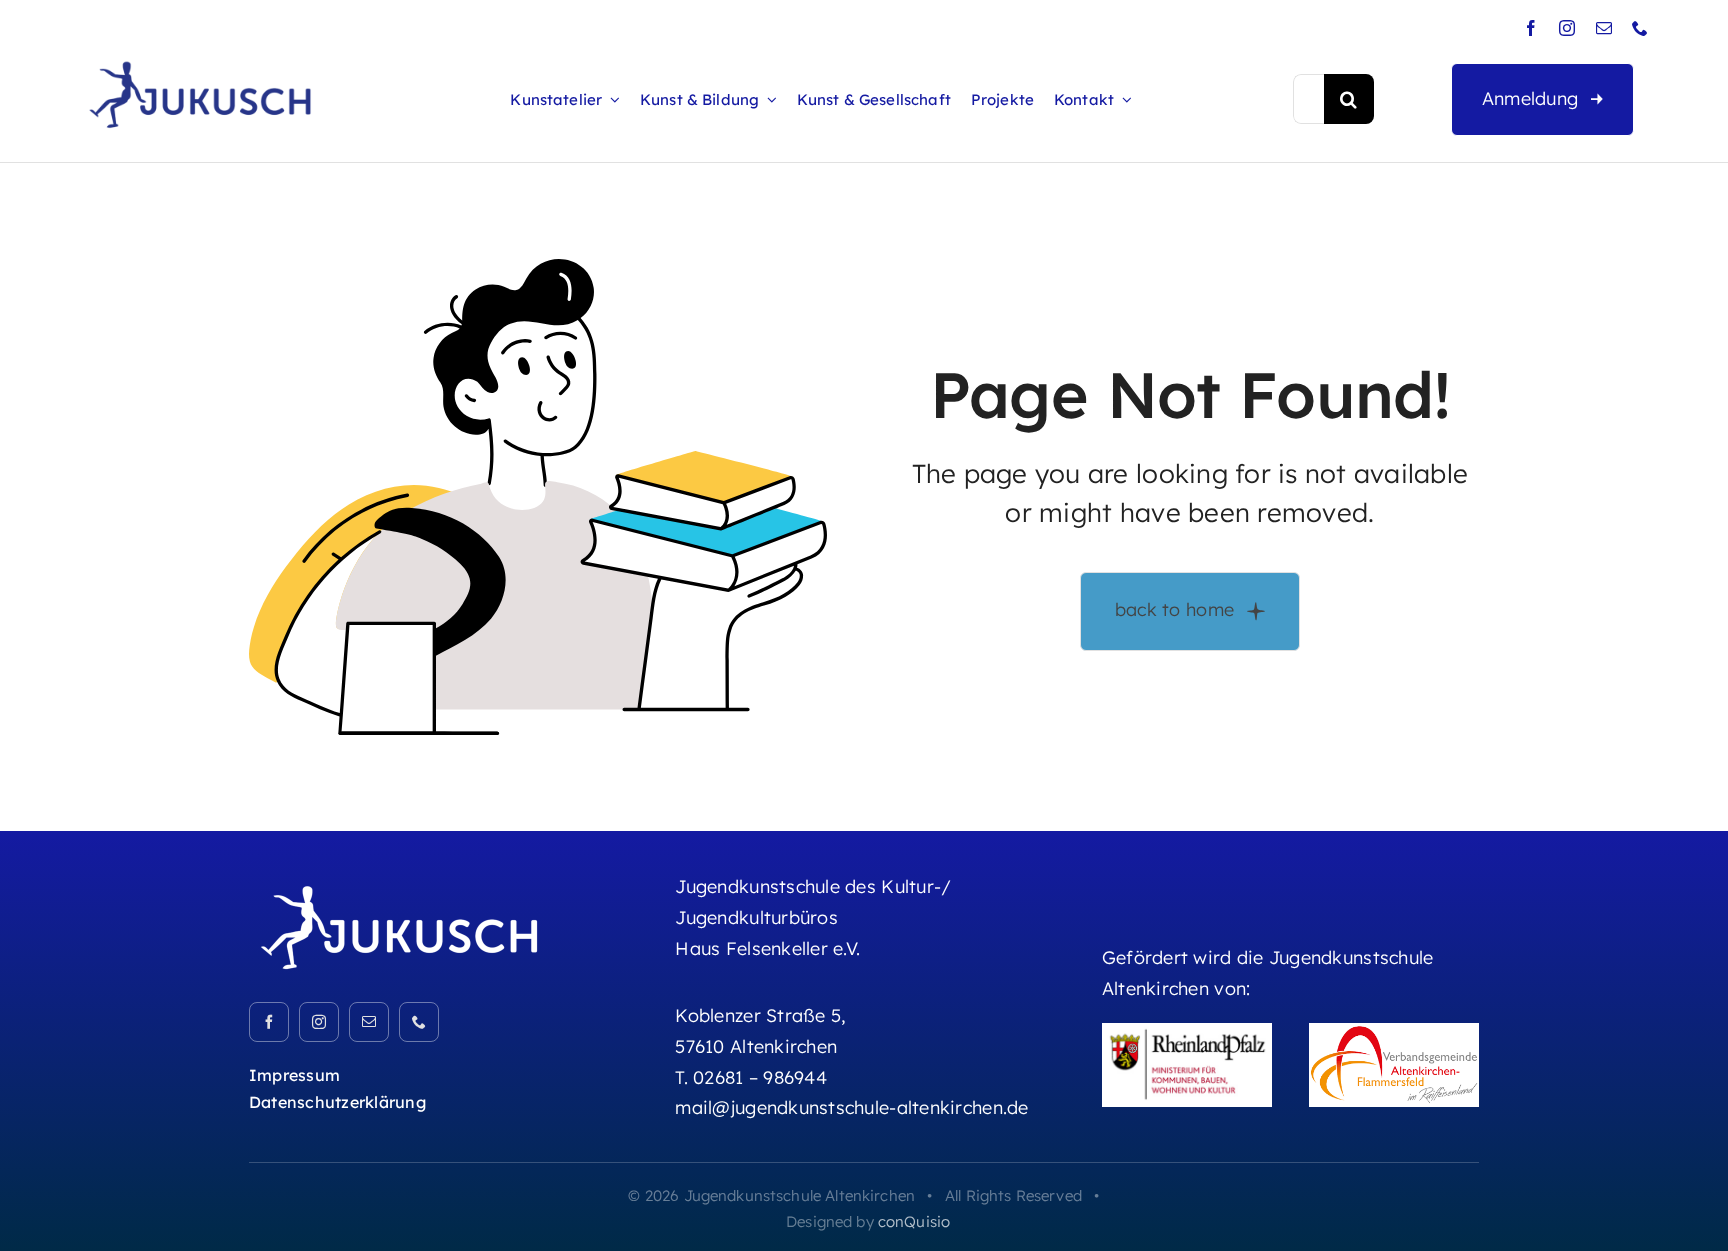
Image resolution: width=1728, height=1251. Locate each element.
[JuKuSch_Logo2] (200, 60)
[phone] (1640, 28)
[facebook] (1531, 28)
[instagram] (1567, 28)
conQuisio (914, 1221)
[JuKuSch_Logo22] (399, 882)
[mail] (1604, 28)
